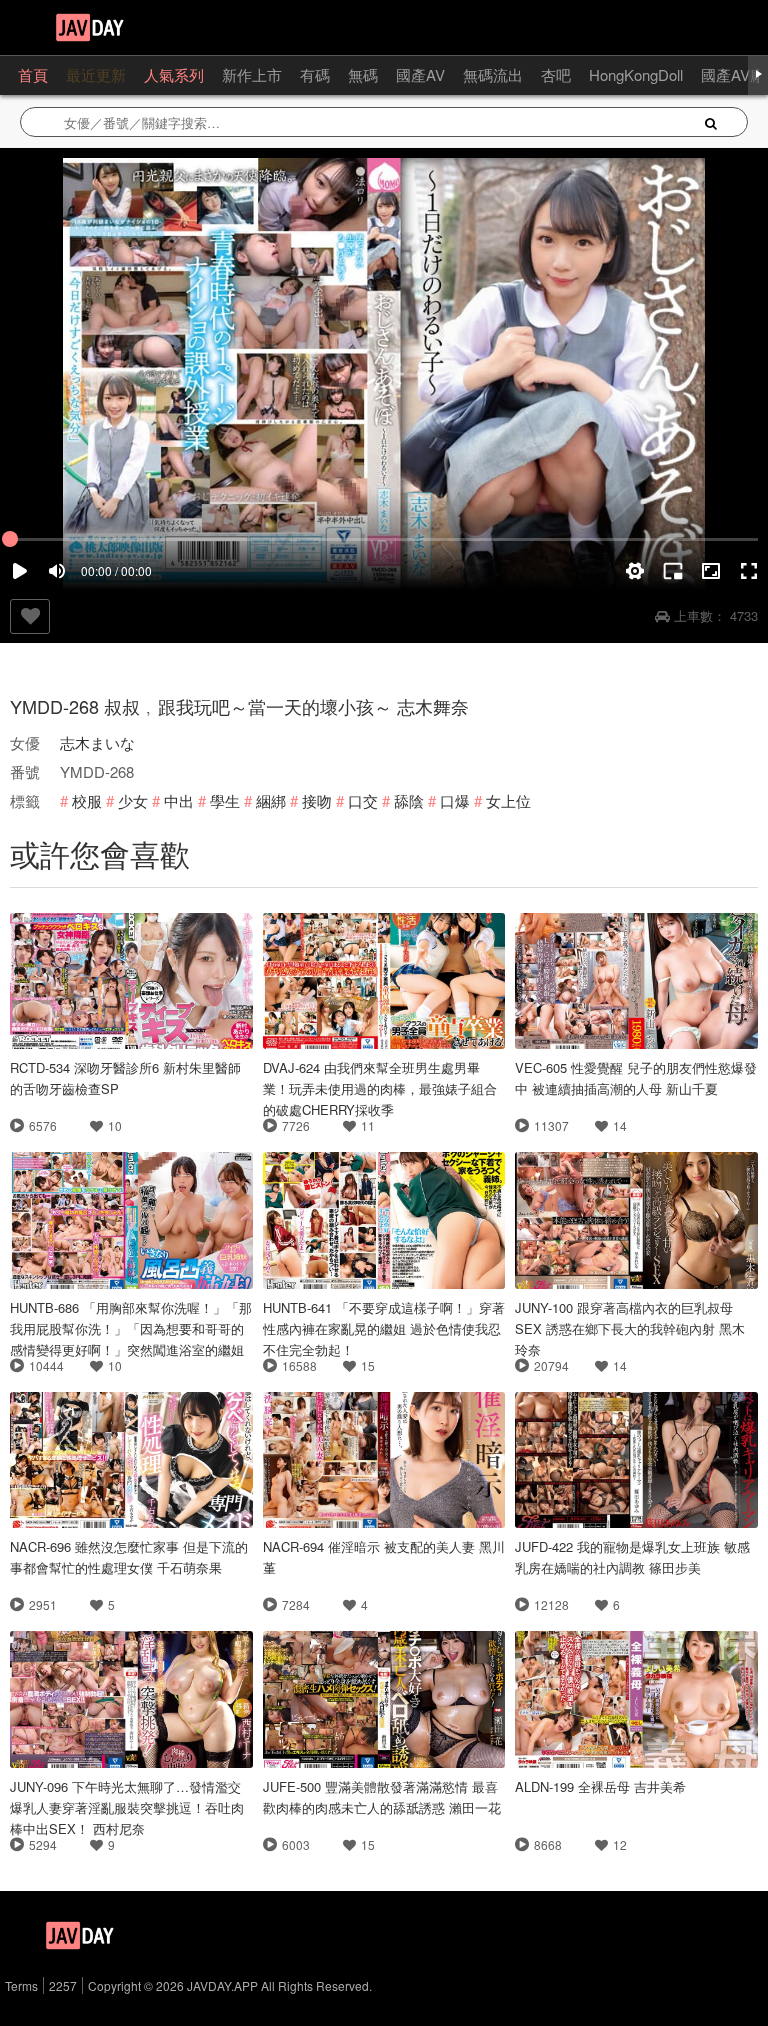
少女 (133, 800)
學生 (225, 800)
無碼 (363, 74)
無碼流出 (493, 74)
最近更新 (96, 74)
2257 (63, 1985)
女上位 (508, 800)
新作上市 (252, 74)
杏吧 (556, 74)
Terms (21, 1985)
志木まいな (97, 742)
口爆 (455, 800)
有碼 (315, 74)
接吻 (317, 800)
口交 (363, 800)
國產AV (420, 74)
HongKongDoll (636, 74)
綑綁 (271, 800)
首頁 (33, 74)
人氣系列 (174, 74)
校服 (87, 800)
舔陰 (409, 800)
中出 (179, 800)
